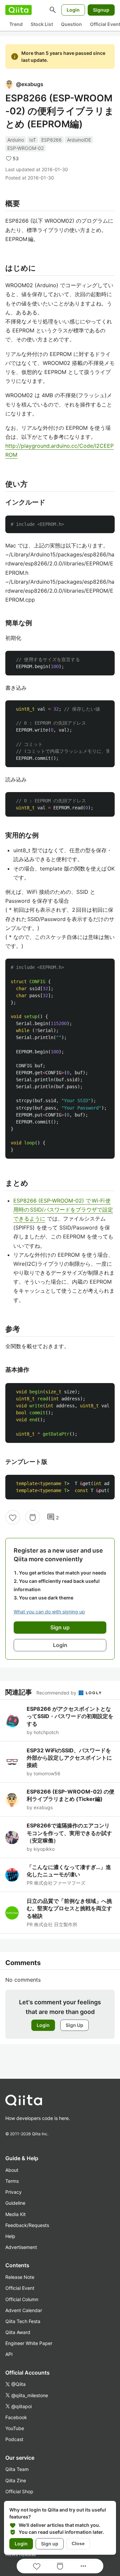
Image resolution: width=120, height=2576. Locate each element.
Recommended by (57, 1693)
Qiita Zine (16, 2480)
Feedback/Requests (27, 2225)
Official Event (20, 2288)
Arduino (16, 140)
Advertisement (21, 2247)
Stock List (42, 24)
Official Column (22, 2299)
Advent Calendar (24, 2310)
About (12, 2170)
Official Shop (19, 2491)
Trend (16, 24)
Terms (12, 2181)
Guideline (15, 2203)
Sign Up (74, 2025)
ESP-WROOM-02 (25, 148)
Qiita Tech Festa (23, 2321)
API (9, 2354)
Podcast (14, 2439)
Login (73, 10)
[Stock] (33, 1517)
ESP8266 (51, 140)
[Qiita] (18, 10)
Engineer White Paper (29, 2343)
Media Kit (15, 2214)
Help (10, 2236)
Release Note (20, 2277)
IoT (33, 140)
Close (78, 2543)
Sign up (50, 2544)
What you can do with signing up (49, 1612)
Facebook (16, 2417)
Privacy (13, 2192)
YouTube (15, 2428)
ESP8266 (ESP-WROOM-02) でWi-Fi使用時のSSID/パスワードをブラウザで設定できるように (63, 1210)
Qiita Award (18, 2332)
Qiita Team (17, 2469)
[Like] (13, 1517)
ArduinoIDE (79, 140)
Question (71, 24)
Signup (101, 10)
